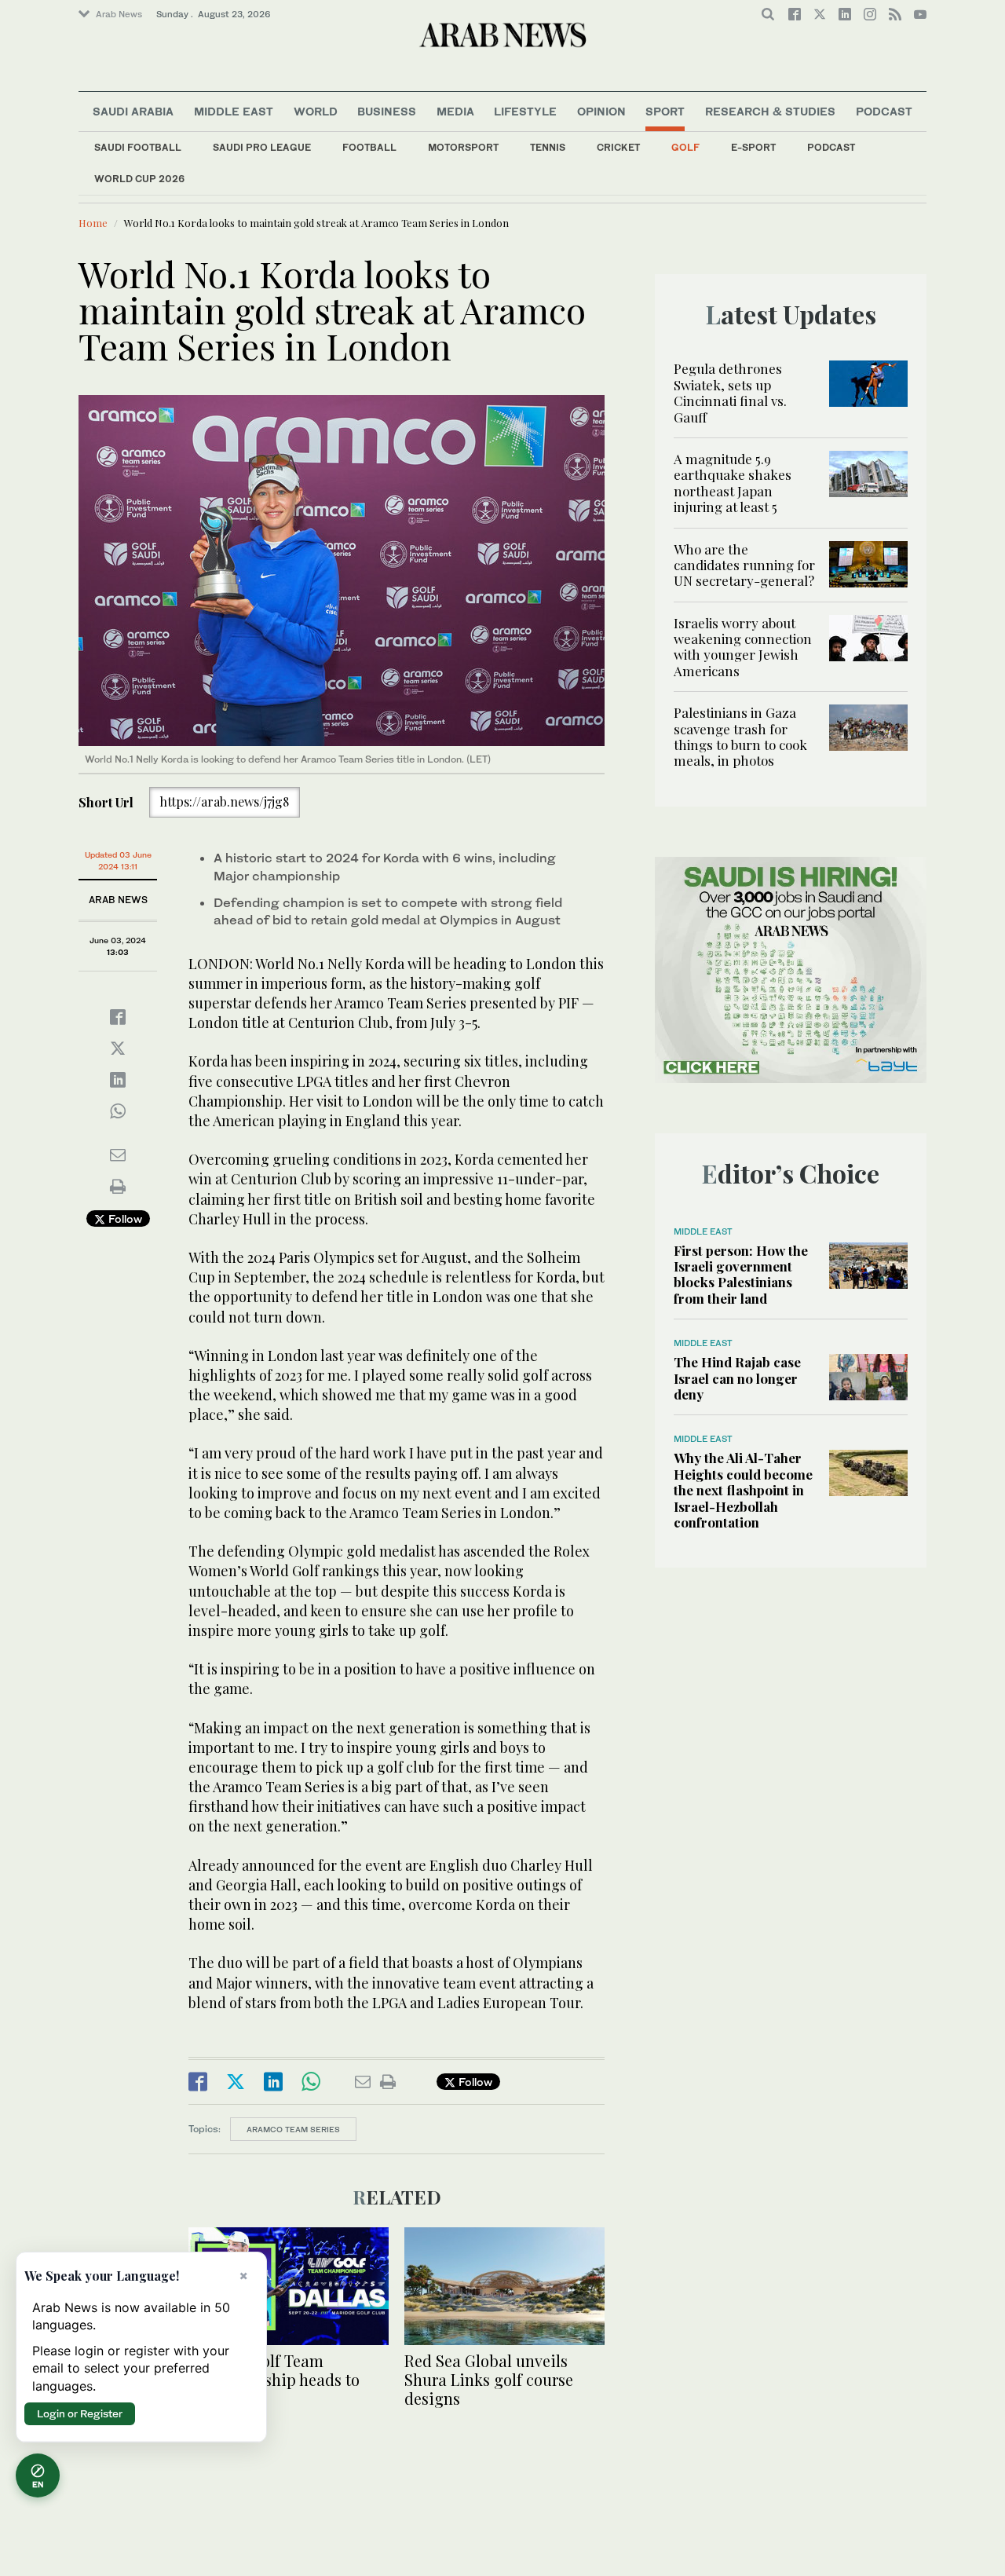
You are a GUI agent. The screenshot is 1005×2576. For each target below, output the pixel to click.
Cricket (618, 147)
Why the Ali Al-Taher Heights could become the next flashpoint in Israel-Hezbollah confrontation (743, 1490)
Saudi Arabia (133, 111)
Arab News (119, 14)
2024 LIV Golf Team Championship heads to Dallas (274, 2379)
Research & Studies (770, 111)
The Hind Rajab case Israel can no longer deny (737, 1378)
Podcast (831, 147)
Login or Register (80, 2413)
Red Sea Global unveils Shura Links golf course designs (489, 2379)
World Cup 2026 (139, 179)
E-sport (753, 147)
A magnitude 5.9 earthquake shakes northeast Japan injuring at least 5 (733, 483)
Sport (665, 111)
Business (387, 111)
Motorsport (463, 147)
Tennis (548, 147)
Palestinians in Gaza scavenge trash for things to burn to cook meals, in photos (740, 736)
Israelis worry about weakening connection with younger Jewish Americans (743, 647)
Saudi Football (138, 147)
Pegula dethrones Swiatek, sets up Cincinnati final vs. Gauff (730, 392)
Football (369, 147)
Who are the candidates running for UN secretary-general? (744, 565)
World (316, 111)
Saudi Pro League (262, 147)
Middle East (234, 111)
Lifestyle (525, 111)
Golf (685, 147)
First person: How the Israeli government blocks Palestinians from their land (741, 1274)
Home (93, 223)
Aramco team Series (293, 2129)
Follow (124, 1218)
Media (455, 111)
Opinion (601, 111)
